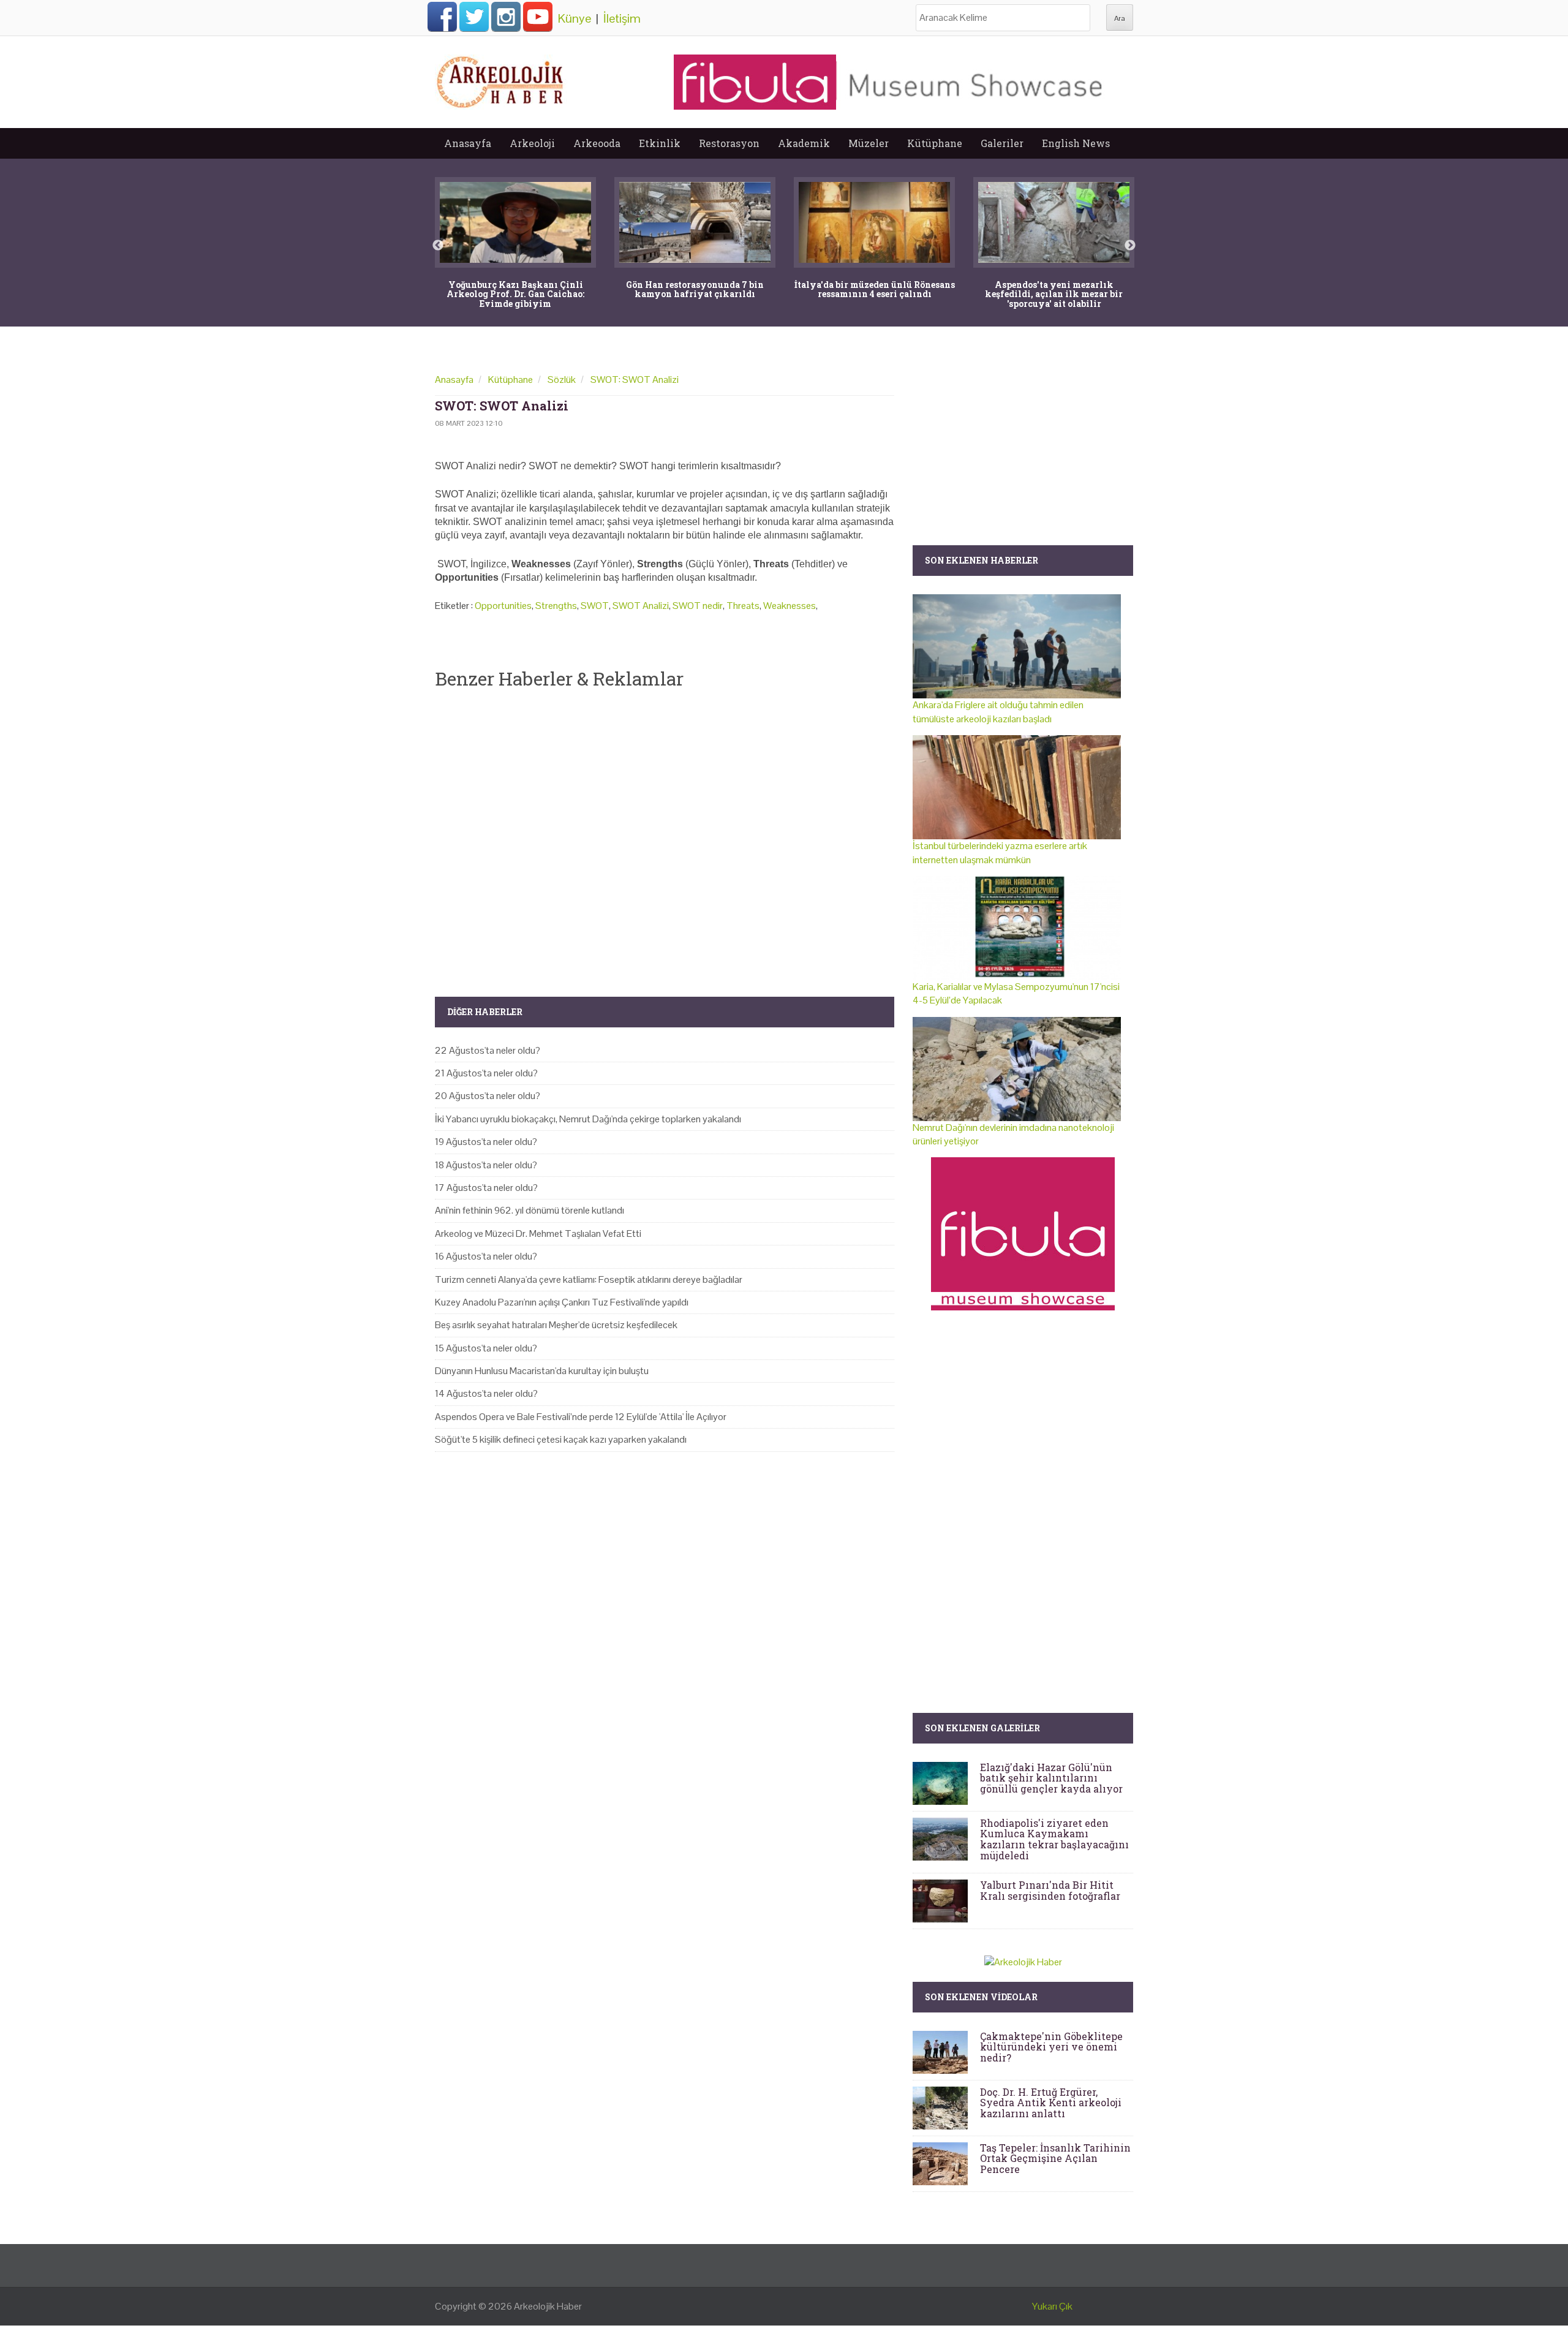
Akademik (804, 143)
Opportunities (503, 606)
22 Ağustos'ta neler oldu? (488, 1050)
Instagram (506, 17)
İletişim (622, 18)
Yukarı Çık (1052, 2306)
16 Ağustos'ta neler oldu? (486, 1256)
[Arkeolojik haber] (501, 79)
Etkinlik (660, 143)
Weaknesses (790, 606)
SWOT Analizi (641, 606)
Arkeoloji (532, 143)
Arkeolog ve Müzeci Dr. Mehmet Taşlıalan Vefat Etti (538, 1234)
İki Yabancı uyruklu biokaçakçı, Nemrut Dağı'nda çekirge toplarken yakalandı (588, 1119)
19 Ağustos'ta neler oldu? (486, 1142)
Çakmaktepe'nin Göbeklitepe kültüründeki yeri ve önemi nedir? (1051, 2047)
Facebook (442, 17)
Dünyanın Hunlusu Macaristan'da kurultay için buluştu (542, 1371)
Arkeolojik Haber (548, 2306)
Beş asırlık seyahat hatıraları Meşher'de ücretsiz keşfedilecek (556, 1325)
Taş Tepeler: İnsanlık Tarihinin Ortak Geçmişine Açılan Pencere (1055, 2158)
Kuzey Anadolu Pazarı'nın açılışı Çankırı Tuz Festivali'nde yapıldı (562, 1302)
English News (1076, 143)
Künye (575, 18)
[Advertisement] (665, 833)
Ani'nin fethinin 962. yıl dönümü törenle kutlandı (530, 1210)
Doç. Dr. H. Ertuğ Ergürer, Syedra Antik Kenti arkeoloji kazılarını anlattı (1051, 2103)
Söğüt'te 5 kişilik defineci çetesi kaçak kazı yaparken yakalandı (561, 1439)
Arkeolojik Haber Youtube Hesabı (538, 17)
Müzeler (869, 143)
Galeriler (1002, 143)
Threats (743, 606)
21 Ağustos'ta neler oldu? (486, 1073)
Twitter (474, 17)
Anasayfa (468, 143)
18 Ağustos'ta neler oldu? (486, 1165)
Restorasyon (729, 143)
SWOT (595, 606)
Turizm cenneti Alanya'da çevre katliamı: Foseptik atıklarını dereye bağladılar (589, 1279)
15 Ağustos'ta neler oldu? (486, 1348)
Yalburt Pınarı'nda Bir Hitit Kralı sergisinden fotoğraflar (1050, 1890)
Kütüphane (935, 143)
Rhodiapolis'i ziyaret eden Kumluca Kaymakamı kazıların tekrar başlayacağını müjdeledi (1054, 1839)
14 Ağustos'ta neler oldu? (486, 1393)
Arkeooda (597, 143)
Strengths (556, 606)
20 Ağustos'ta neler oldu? (488, 1096)
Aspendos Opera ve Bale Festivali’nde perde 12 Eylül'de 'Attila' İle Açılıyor (581, 1417)
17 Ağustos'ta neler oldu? (486, 1188)
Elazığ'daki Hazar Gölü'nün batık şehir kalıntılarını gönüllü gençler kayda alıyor (1051, 1778)
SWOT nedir (698, 606)
